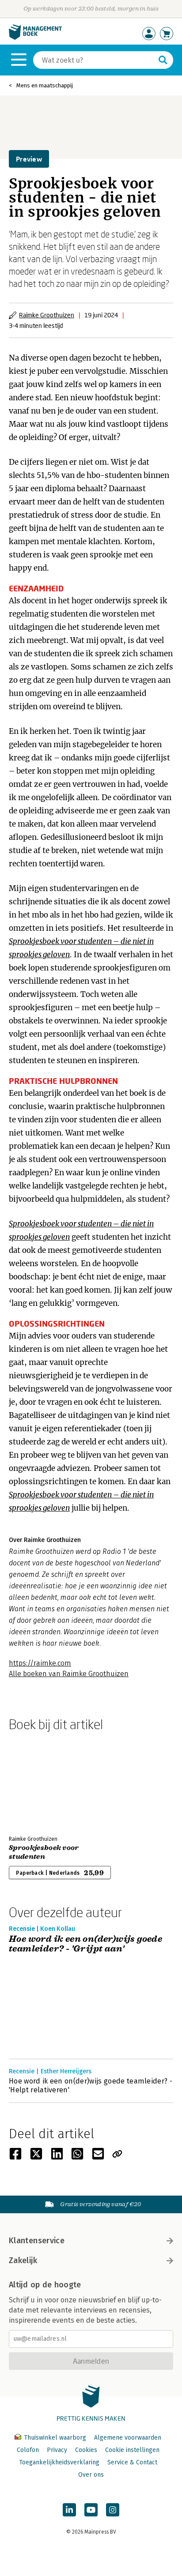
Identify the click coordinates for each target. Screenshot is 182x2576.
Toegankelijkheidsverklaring (59, 2462)
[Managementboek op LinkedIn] (69, 2510)
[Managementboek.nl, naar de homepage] (35, 38)
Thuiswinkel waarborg (55, 2438)
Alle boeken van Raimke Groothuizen (69, 1674)
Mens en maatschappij (45, 85)
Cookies (86, 2450)
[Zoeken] (163, 60)
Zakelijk (23, 2260)
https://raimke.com (40, 1663)
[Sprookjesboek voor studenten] (40, 1782)
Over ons (91, 2475)
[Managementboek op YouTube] (91, 2510)
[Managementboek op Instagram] (113, 2510)
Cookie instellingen (132, 2450)
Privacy (57, 2450)
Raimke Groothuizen (47, 315)
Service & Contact (132, 2462)
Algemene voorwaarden (128, 2438)
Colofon (28, 2450)
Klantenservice (37, 2241)
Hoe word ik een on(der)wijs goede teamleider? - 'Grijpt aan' (85, 1944)
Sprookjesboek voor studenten (44, 1852)
